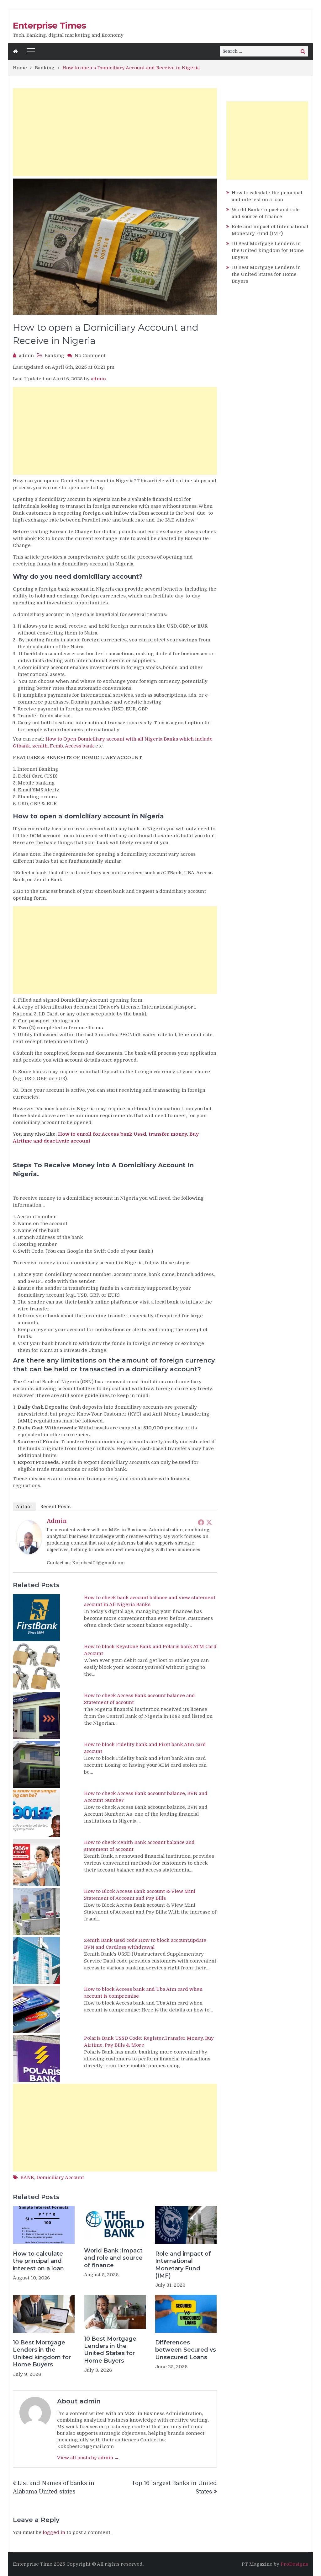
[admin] (29, 1552)
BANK (27, 2177)
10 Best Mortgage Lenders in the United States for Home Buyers (110, 2350)
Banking (54, 356)
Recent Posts (55, 1507)
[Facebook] (201, 1522)
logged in (54, 2532)
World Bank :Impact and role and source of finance (113, 2258)
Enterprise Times (49, 25)
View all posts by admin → (88, 2458)
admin (26, 356)
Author (24, 1507)
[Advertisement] (115, 132)
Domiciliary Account (60, 2177)
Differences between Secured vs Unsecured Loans (186, 2350)
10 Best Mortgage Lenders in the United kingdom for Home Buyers (42, 2354)
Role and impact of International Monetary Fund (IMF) (183, 2265)
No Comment (90, 356)
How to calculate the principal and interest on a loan (38, 2261)
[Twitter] (209, 1522)
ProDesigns (294, 2564)
